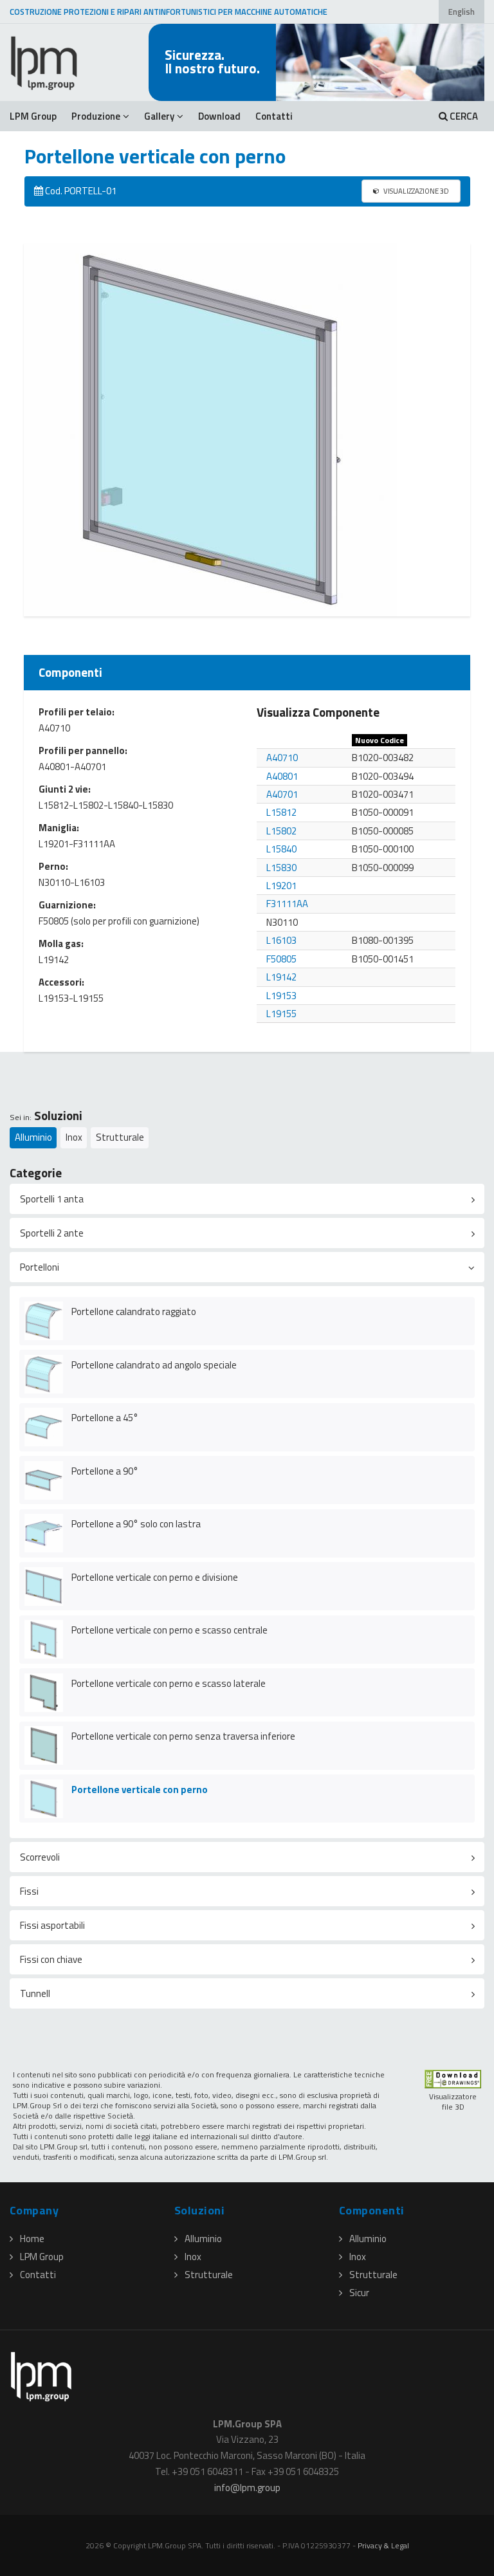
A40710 (282, 758)
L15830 (281, 868)
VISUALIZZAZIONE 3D (416, 191)
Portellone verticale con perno (140, 1789)
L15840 (281, 849)
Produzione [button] (96, 116)
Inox (74, 1137)
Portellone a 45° (105, 1418)
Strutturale (120, 1137)
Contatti (274, 116)
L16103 (281, 940)
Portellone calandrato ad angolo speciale (154, 1365)
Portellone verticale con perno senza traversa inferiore (183, 1736)
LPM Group (33, 116)
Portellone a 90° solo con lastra (136, 1524)
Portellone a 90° (105, 1471)
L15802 (281, 831)
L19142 (281, 977)
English (462, 12)
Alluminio (33, 1137)
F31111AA (287, 904)
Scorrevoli (40, 1857)
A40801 (282, 776)
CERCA (463, 116)
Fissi (29, 1891)
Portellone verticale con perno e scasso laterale (169, 1683)
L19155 (281, 1014)
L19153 (281, 996)
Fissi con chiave (51, 1959)
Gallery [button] (159, 116)
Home (32, 2239)
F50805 (281, 959)
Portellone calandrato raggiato (134, 1311)
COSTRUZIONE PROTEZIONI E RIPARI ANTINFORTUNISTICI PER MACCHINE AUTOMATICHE (169, 12)
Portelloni (40, 1267)
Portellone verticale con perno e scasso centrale (169, 1630)
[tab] (247, 1199)
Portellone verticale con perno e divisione (155, 1577)
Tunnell (35, 1993)
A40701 (282, 794)
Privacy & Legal (383, 2545)
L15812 (281, 812)
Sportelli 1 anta (52, 1199)
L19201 (281, 886)
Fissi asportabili (52, 1925)
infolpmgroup (247, 2488)
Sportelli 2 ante (52, 1233)
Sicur (359, 2293)
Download (219, 116)
